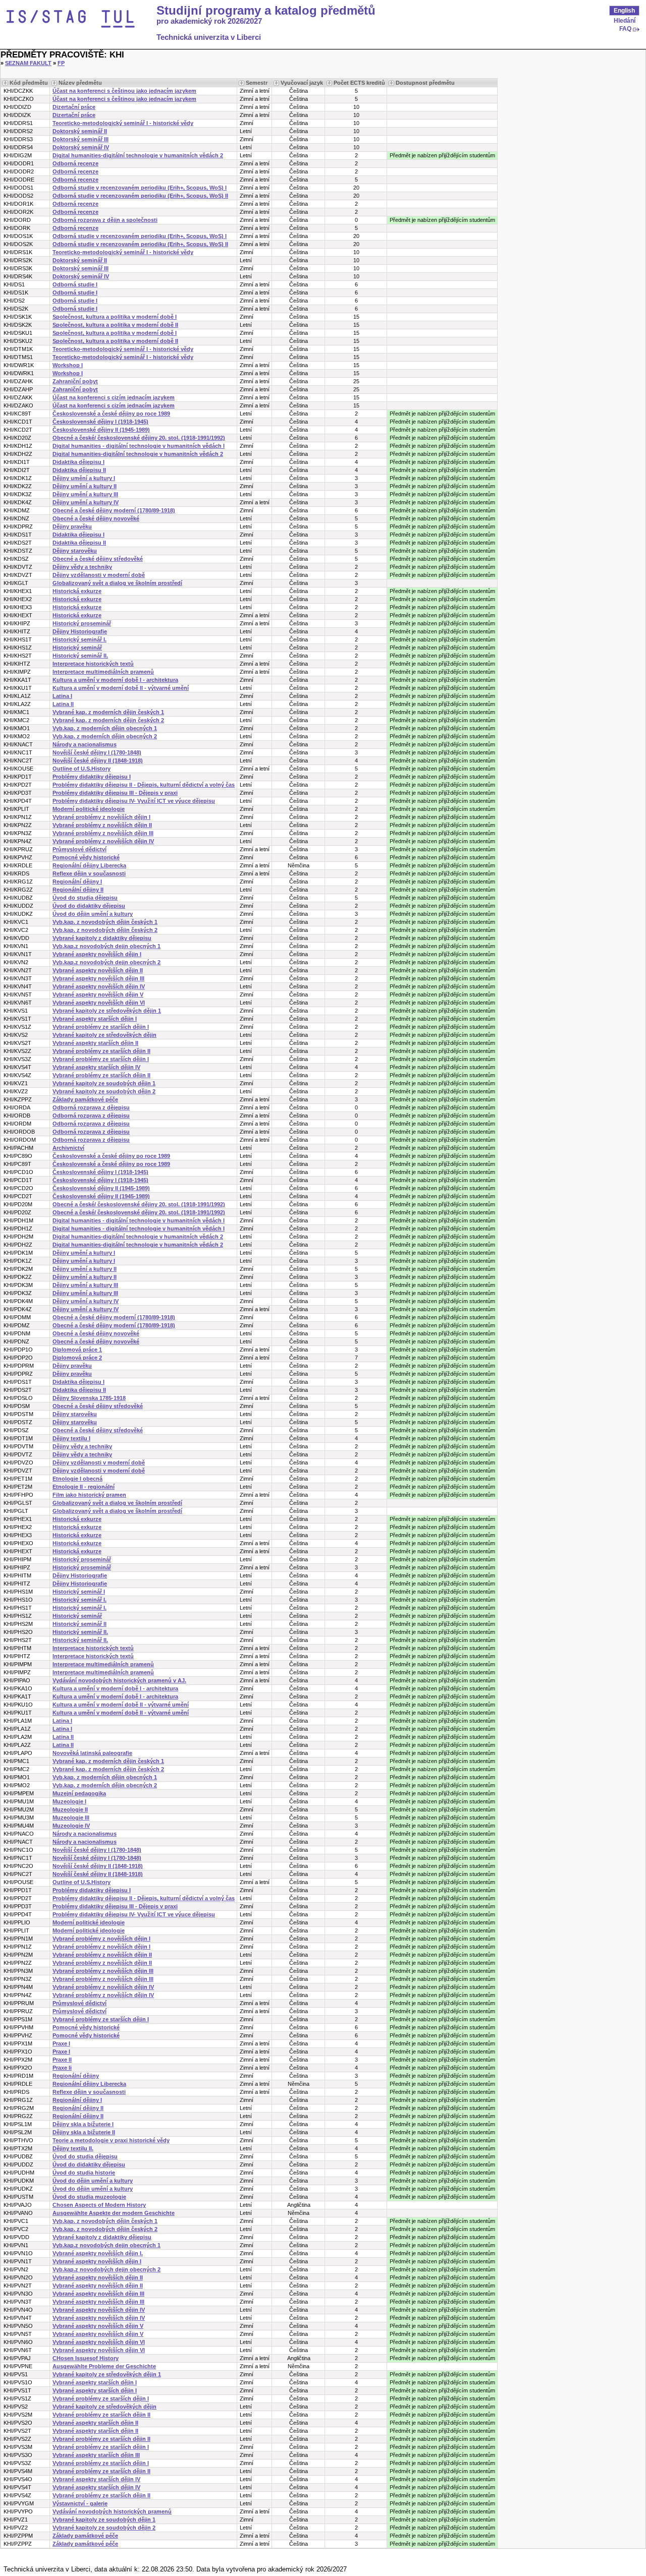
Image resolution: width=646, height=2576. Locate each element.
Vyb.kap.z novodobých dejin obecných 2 (106, 962)
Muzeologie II (70, 1809)
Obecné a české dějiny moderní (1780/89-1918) (114, 510)
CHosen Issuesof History (86, 2358)
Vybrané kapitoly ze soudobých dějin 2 (104, 1091)
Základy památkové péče (85, 1099)
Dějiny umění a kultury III (85, 494)
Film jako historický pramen (89, 1495)
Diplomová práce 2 (77, 1358)
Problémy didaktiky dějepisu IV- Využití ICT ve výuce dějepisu (134, 801)
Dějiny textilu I (71, 1438)
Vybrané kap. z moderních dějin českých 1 (108, 712)
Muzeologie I (69, 1801)
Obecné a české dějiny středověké (98, 559)
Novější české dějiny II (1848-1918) (98, 760)
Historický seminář (77, 648)
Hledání (625, 21)
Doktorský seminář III (80, 139)
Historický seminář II (79, 1624)
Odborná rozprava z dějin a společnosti (105, 220)
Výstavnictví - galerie (80, 2503)
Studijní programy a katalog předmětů (266, 11)
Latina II (63, 704)
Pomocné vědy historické (86, 857)
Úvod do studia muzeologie (89, 2197)
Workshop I (68, 365)
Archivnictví (68, 1148)
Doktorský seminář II (80, 131)
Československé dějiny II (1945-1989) (101, 430)
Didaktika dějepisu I (78, 462)
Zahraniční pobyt (75, 381)
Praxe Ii (62, 2068)
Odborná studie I (75, 284)
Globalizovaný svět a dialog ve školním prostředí (117, 583)
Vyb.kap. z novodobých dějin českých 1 (105, 922)
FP (61, 63)
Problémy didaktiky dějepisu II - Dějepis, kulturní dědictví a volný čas (144, 785)
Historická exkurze (77, 591)
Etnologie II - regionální (84, 1487)
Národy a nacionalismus (85, 744)
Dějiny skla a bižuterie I (83, 2124)
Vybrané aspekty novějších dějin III (98, 978)
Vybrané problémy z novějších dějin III (103, 833)
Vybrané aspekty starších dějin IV (96, 1067)
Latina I (62, 696)
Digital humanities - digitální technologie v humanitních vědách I (139, 446)
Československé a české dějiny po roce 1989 (111, 414)
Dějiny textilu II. (73, 2148)
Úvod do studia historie (84, 2173)
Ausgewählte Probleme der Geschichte (104, 2366)
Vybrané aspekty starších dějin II (95, 1043)
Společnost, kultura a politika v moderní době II (115, 325)
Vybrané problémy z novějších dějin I (101, 817)
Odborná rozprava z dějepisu (91, 1107)
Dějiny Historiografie (80, 631)
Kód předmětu (29, 83)
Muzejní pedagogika (79, 1793)
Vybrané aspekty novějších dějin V (98, 994)
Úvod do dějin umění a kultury (93, 914)
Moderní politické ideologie (89, 809)
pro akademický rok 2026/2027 (209, 21)
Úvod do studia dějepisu (85, 898)
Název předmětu (80, 83)
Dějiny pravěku (72, 526)
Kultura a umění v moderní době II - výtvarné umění (121, 688)
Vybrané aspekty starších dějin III (96, 2455)
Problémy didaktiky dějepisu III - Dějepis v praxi (115, 793)
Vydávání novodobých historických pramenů (112, 2511)
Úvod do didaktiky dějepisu (89, 906)
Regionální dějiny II (78, 890)
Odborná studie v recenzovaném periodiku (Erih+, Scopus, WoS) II (140, 196)
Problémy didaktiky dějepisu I (92, 777)
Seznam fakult (28, 63)
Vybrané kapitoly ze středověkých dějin (104, 1035)
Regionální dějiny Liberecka (89, 865)
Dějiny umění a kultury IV (86, 502)
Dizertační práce (74, 107)
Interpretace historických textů (93, 664)
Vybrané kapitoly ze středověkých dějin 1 (107, 1011)
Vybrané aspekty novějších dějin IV (99, 986)
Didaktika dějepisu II (79, 470)
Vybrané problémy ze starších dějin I (101, 1027)
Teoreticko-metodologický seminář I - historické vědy (123, 123)
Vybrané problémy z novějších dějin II (102, 825)
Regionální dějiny (76, 2076)
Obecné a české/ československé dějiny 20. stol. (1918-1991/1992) (139, 438)
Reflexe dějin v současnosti (89, 873)
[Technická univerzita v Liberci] (80, 19)
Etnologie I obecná (77, 1479)
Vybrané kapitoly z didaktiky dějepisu (102, 938)
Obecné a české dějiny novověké (96, 518)
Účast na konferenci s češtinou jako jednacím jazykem (124, 91)
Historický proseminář (82, 623)
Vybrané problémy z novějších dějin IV (103, 841)
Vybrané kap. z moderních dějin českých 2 (108, 720)
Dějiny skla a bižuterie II (84, 2132)
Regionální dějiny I (77, 882)
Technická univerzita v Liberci (209, 37)
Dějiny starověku (75, 551)
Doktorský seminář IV (81, 147)
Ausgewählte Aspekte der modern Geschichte (114, 2213)
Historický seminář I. (79, 639)
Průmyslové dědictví (79, 849)
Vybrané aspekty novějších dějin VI (99, 1003)
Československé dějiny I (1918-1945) (100, 422)
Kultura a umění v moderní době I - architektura (115, 680)
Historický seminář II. (80, 656)
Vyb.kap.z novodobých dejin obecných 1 (106, 946)
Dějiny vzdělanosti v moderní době (99, 575)
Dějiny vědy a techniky (82, 567)
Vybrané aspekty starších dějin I (95, 1019)
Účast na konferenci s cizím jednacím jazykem (114, 397)
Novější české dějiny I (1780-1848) (97, 752)
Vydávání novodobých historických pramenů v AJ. (119, 1680)
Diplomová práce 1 (77, 1350)
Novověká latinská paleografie (92, 1753)
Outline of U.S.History (82, 769)
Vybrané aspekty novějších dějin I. (98, 2253)
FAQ (625, 29)
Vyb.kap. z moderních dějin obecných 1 (105, 728)
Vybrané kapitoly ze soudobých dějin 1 (104, 1083)
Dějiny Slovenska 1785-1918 (89, 1398)
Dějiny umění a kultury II (85, 486)
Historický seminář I (79, 1592)
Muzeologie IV (71, 1826)
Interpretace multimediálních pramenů (103, 672)
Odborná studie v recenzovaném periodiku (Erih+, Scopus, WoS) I (140, 188)
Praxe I (61, 2043)
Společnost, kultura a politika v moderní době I (115, 317)
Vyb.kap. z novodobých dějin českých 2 (105, 930)
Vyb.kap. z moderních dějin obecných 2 (105, 736)
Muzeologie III (71, 1818)
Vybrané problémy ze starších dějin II (101, 1051)
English (624, 11)
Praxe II (62, 2060)
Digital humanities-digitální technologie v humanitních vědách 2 (138, 155)
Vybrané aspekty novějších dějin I (97, 954)
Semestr (257, 83)
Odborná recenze (75, 163)
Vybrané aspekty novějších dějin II (98, 970)
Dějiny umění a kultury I (84, 478)
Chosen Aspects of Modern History (99, 2205)
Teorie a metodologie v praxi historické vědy (111, 2140)
